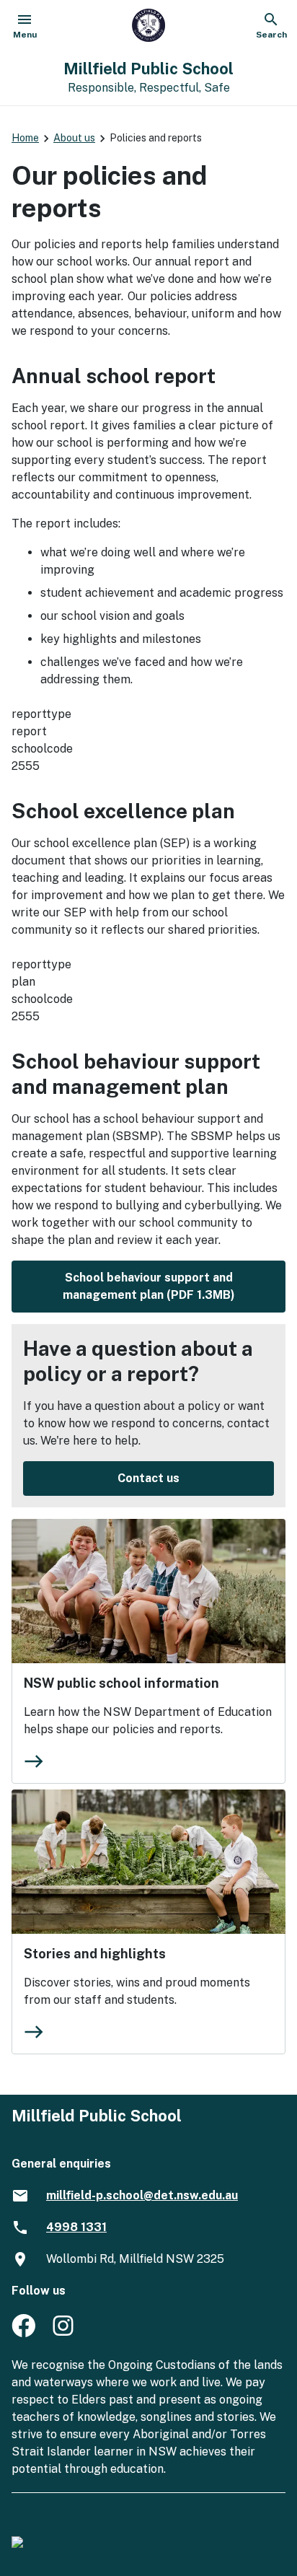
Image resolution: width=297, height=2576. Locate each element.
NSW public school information (121, 1683)
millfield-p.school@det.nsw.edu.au (142, 2195)
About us (74, 138)
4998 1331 (76, 2227)
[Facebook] (23, 2333)
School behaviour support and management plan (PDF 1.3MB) (149, 1286)
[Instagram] (65, 2333)
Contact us (148, 1478)
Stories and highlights (95, 1954)
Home (25, 138)
